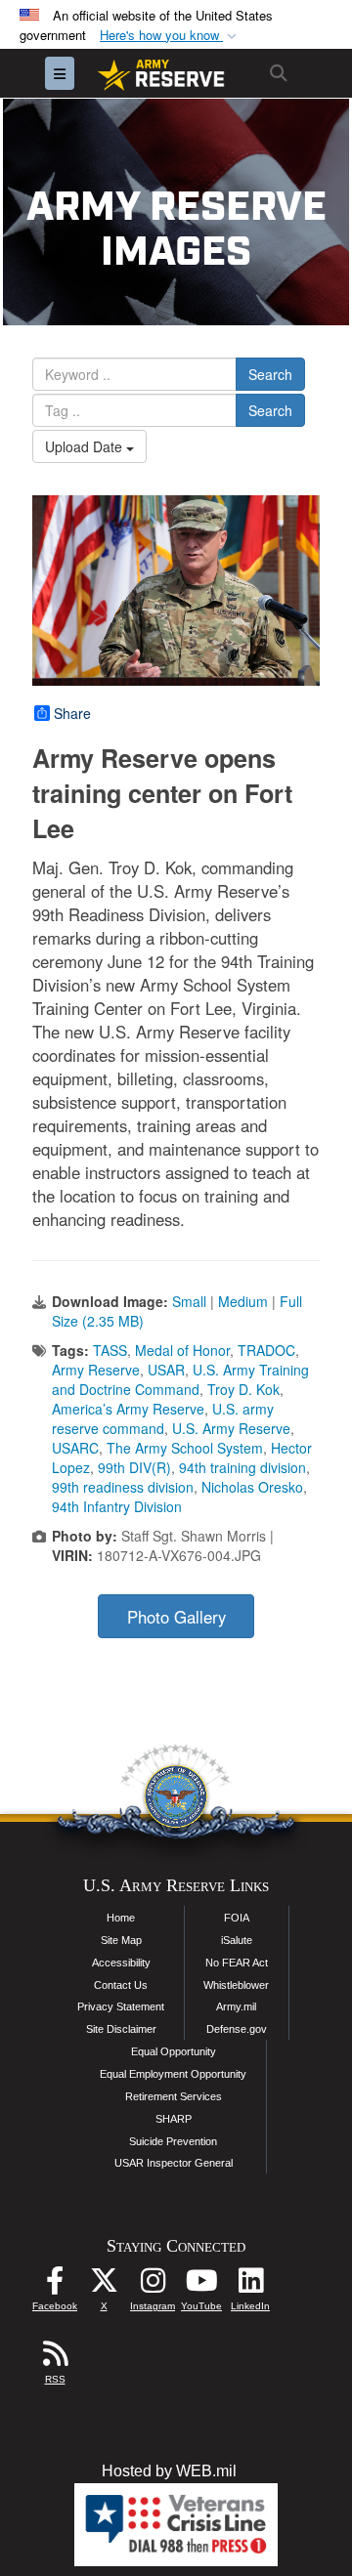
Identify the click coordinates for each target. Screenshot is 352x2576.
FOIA (237, 1918)
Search (270, 374)
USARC (75, 1448)
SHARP (174, 2119)
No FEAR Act (237, 1963)
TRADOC (266, 1350)
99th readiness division (123, 1487)
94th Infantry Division (117, 1506)
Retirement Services (174, 2096)
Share (72, 713)
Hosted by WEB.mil (169, 2471)
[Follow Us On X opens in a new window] (104, 2285)
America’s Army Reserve (128, 1409)
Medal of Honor (182, 1350)
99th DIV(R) (134, 1467)
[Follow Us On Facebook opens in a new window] (55, 2285)
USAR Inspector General (174, 2163)
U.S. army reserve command (163, 1418)
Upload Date (86, 446)
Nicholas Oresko (252, 1487)
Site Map (121, 1940)
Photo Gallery (176, 1617)
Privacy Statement (121, 2006)
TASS (110, 1350)
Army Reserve (96, 1370)
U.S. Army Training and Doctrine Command (180, 1379)
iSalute (237, 1940)
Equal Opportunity (174, 2051)
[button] (170, 36)
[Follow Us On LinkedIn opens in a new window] (250, 2285)
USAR (166, 1370)
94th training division (242, 1467)
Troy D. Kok (243, 1389)
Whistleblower (236, 1985)
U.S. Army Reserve (231, 1428)
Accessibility (121, 1963)
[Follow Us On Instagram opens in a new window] (153, 2285)
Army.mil (236, 2006)
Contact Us (121, 1985)
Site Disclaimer (121, 2029)
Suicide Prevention (173, 2141)
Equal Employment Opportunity (173, 2074)
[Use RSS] (55, 2359)
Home (121, 1918)
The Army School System (185, 1448)
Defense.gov (237, 2029)
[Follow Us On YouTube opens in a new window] (201, 2285)
